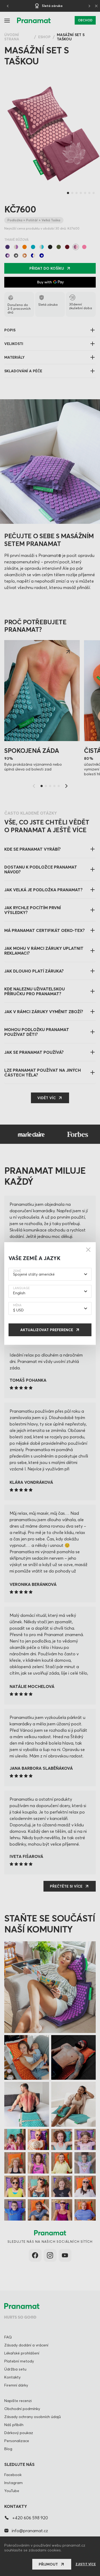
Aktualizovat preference (47, 1330)
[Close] (88, 1250)
